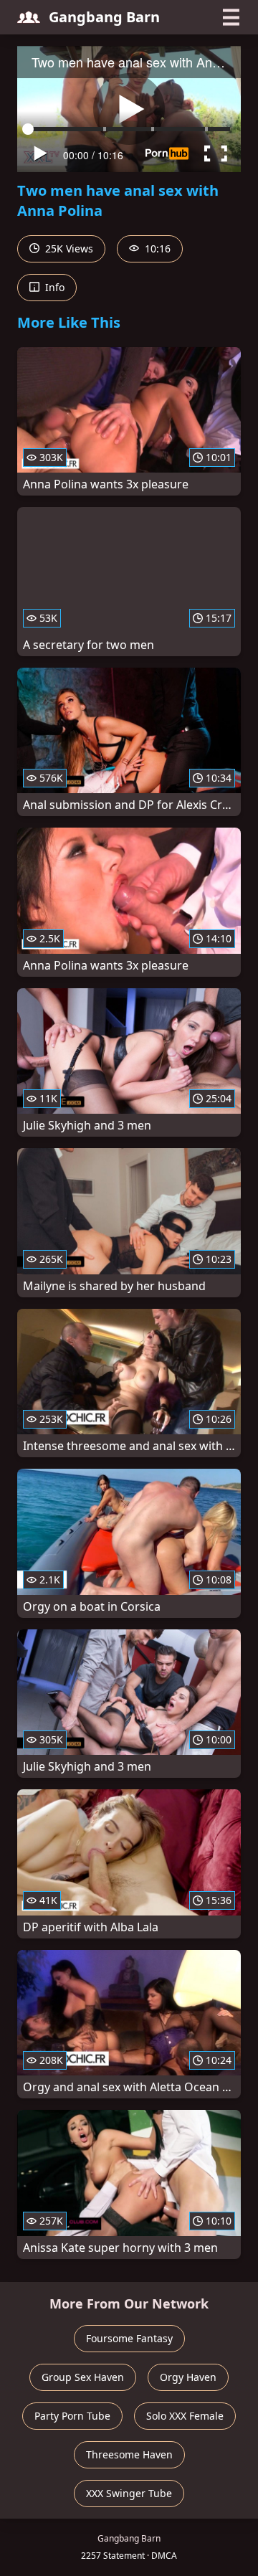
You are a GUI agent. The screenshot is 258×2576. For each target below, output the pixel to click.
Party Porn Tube (72, 2416)
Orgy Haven (188, 2377)
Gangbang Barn (104, 17)
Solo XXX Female (185, 2416)
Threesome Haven (129, 2454)
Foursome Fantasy (129, 2338)
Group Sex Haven (83, 2377)
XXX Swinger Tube (129, 2493)
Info (53, 287)
